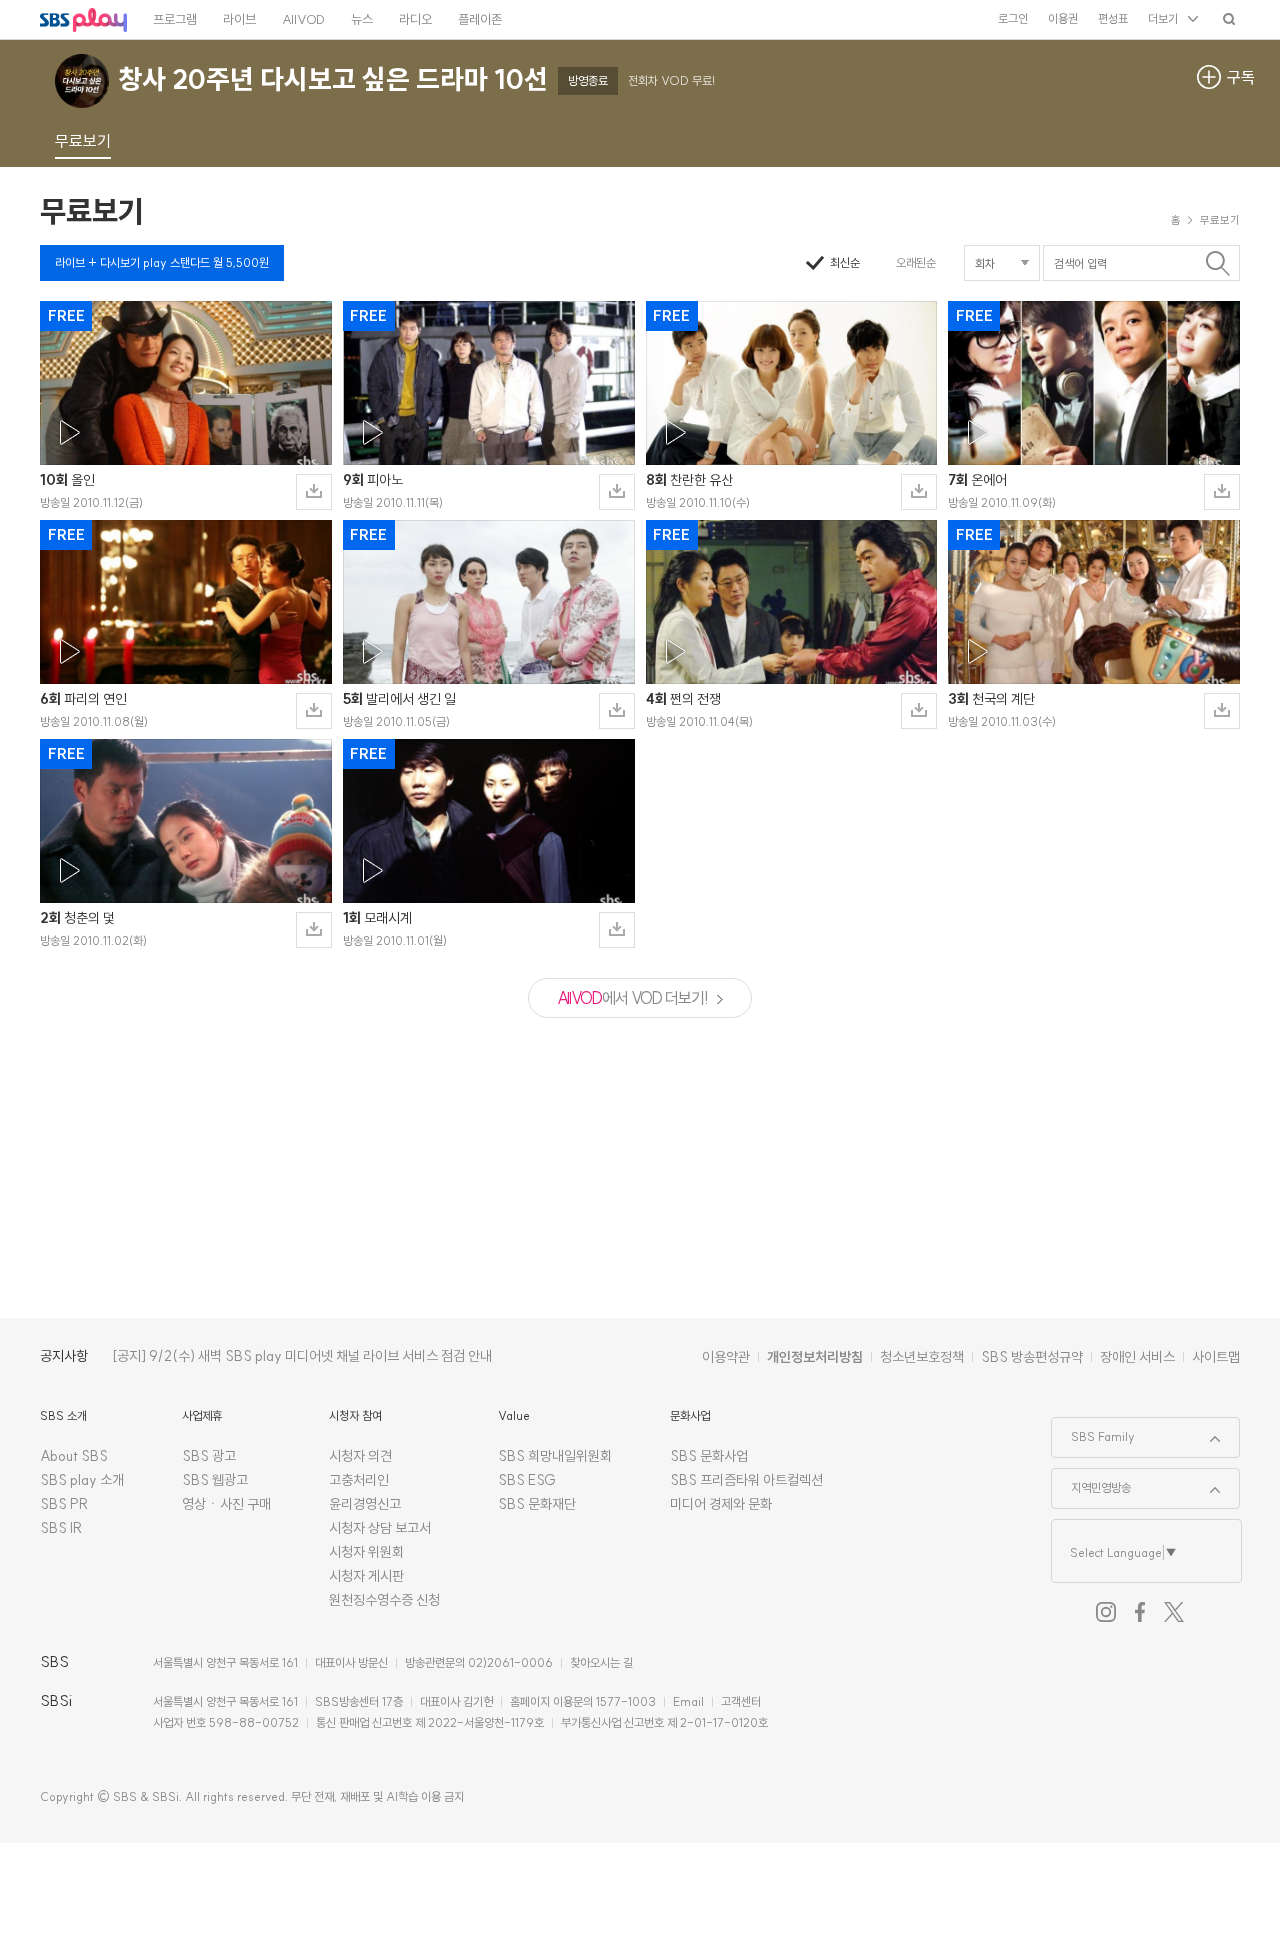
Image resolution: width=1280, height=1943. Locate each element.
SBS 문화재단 (537, 1504)
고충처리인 (359, 1480)
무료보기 (92, 211)
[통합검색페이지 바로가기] (1229, 18)
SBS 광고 (209, 1456)
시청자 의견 (360, 1456)
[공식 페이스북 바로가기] (1140, 1612)
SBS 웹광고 (215, 1480)
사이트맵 (1216, 1357)
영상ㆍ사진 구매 (226, 1504)
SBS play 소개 (82, 1480)
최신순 (845, 262)
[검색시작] (1217, 263)
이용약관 (726, 1357)
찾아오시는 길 (601, 1662)
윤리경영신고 (365, 1504)
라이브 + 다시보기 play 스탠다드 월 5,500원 (162, 262)
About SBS (74, 1456)
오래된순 (916, 262)
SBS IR (61, 1528)
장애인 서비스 (1137, 1357)
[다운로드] (314, 492)
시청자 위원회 (366, 1552)
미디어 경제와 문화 (721, 1504)
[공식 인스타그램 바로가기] (1106, 1612)
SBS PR (64, 1504)
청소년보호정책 (922, 1357)
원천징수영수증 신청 (384, 1600)
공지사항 (64, 1356)
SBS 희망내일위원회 (555, 1456)
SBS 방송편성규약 (1032, 1357)
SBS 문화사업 (709, 1456)
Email (688, 1701)
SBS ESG (527, 1480)
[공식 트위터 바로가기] (1174, 1612)
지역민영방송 (1091, 1482)
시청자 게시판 (366, 1576)
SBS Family (1093, 1431)
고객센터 (741, 1701)
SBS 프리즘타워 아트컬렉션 (746, 1480)
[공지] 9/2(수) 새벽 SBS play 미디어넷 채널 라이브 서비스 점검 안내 (302, 1356)
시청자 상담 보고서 (380, 1528)
